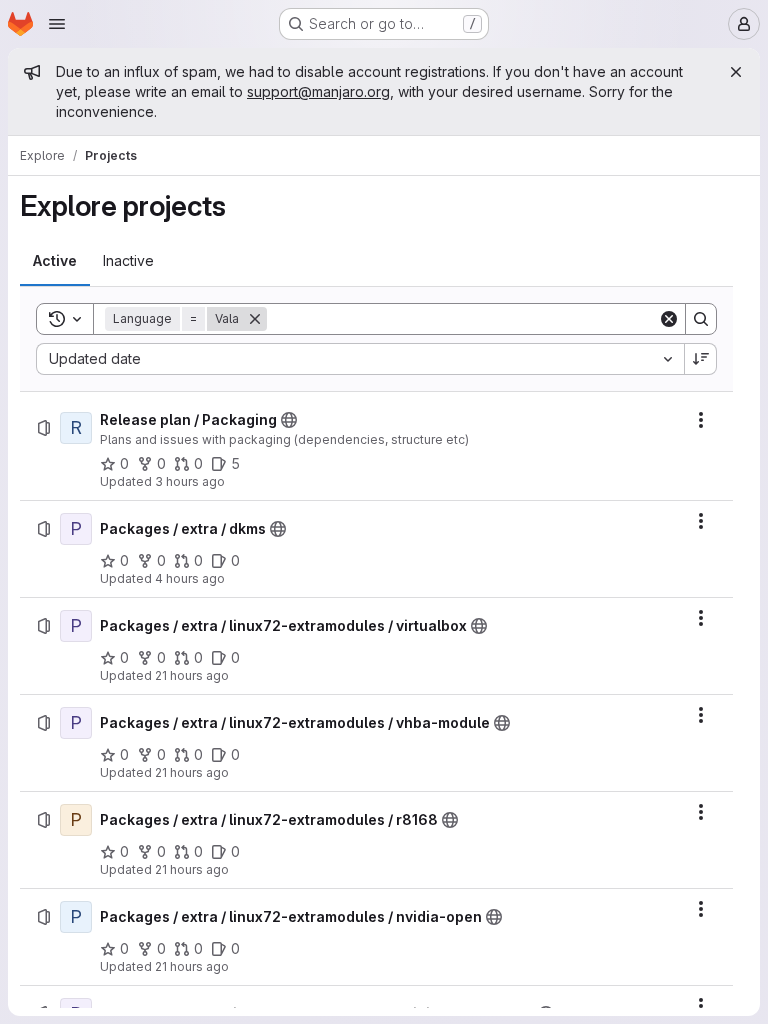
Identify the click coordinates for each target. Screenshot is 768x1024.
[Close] (736, 72)
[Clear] (669, 319)
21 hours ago (192, 675)
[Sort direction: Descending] (701, 359)
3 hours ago (190, 481)
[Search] (701, 319)
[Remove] (255, 319)
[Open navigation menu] (57, 24)
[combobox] (360, 359)
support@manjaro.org (318, 91)
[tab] (55, 261)
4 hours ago (190, 578)
